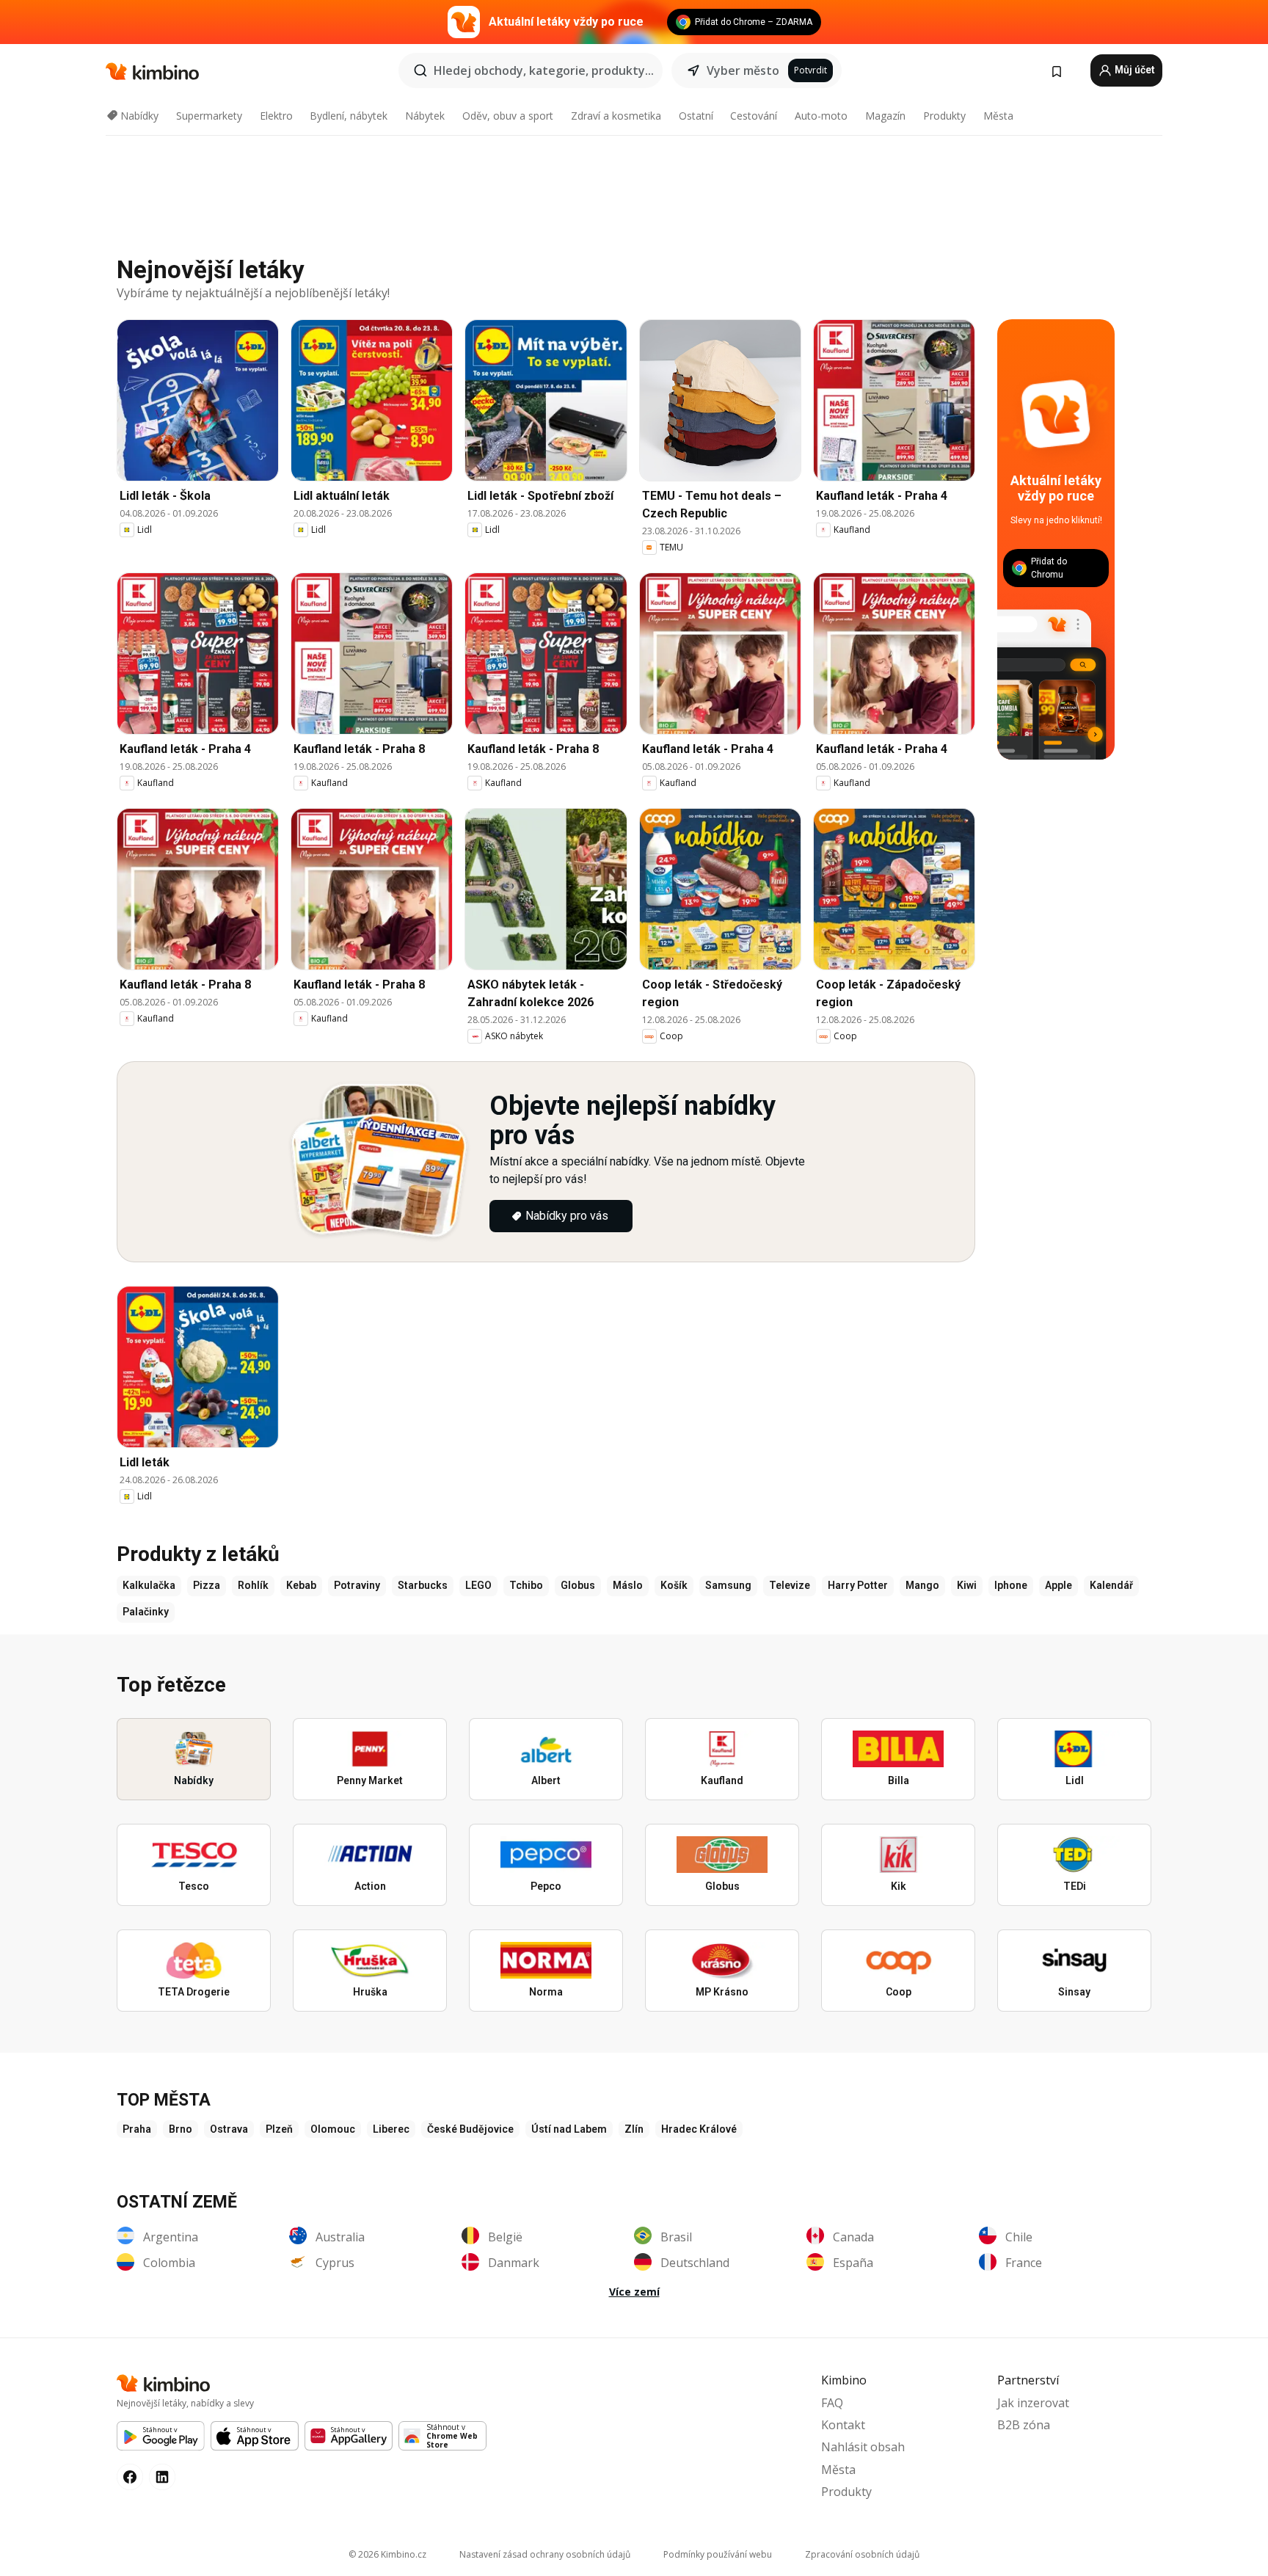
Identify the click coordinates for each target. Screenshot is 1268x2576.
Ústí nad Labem (569, 2129)
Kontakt (843, 2425)
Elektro (276, 116)
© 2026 (387, 2554)
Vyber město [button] (743, 70)
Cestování (754, 116)
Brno (181, 2129)
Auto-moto (821, 116)
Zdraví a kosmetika (616, 116)
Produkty (944, 116)
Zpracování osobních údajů (862, 2554)
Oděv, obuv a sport (508, 116)
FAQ (832, 2403)
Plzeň (279, 2129)
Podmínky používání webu (718, 2554)
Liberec (391, 2129)
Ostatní (696, 116)
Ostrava (229, 2129)
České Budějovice (470, 2129)
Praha (137, 2129)
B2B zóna (1024, 2425)
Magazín (885, 116)
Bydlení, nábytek (349, 116)
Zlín (634, 2129)
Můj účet (1134, 70)
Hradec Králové (699, 2129)
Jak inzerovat (1033, 2403)
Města (998, 116)
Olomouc (333, 2129)
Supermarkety (209, 116)
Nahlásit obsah (863, 2447)
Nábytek (425, 116)
